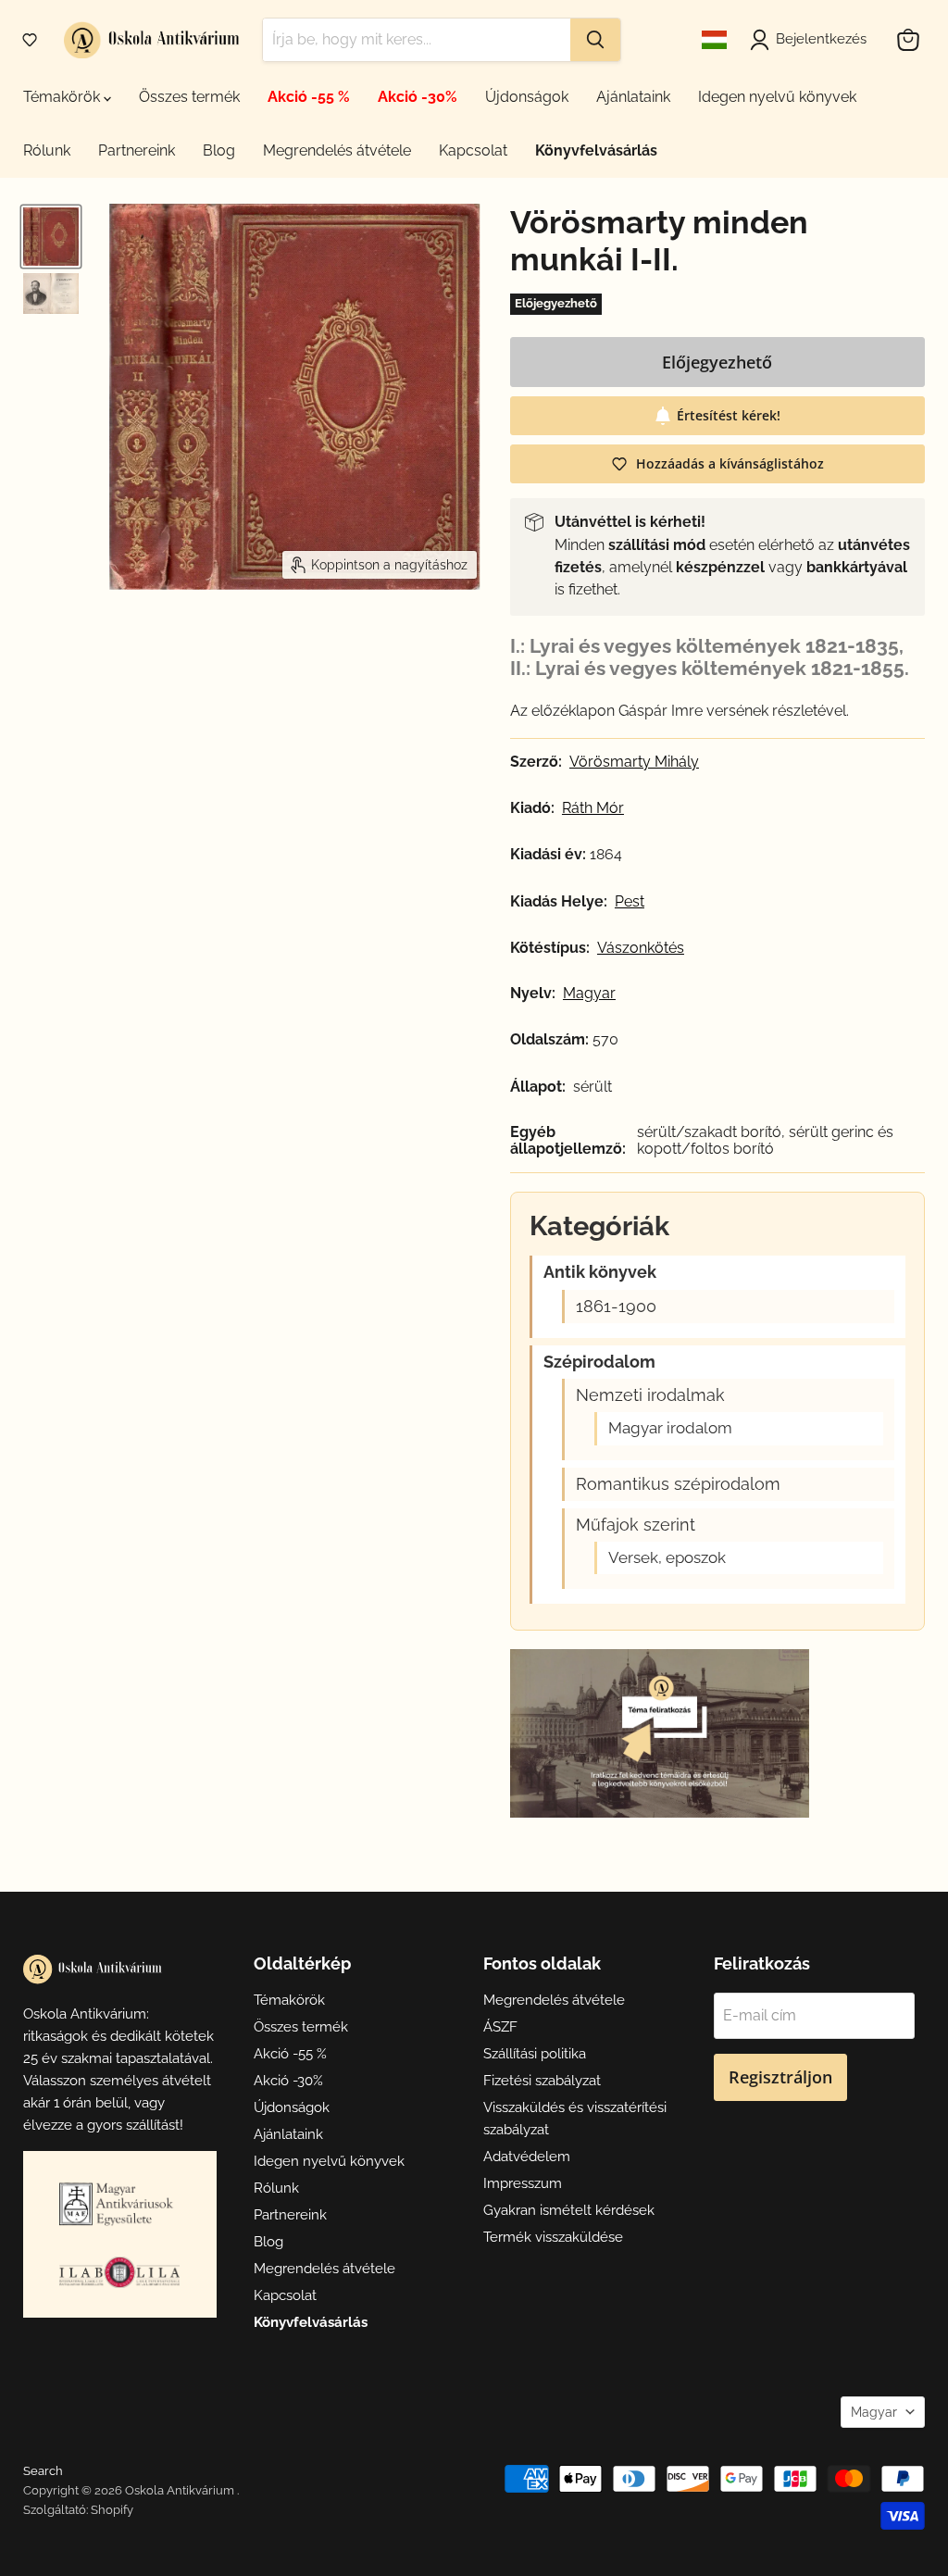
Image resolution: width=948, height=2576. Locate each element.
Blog (219, 150)
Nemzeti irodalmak (650, 1395)
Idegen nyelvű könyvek (777, 97)
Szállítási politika (535, 2054)
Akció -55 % (309, 97)
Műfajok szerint (636, 1525)
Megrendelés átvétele (337, 150)
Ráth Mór (593, 808)
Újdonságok (527, 97)
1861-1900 (616, 1307)
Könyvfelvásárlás (596, 150)
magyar (589, 994)
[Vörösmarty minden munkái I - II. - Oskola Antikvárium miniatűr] (51, 237)
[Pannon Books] (119, 2204)
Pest (630, 902)
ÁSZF (500, 2027)
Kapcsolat (473, 150)
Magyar (874, 2412)
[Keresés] (595, 40)
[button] (30, 40)
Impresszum (523, 2183)
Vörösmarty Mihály (634, 762)
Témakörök (63, 97)
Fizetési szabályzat (542, 2081)
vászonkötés (641, 948)
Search (43, 2471)
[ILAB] (119, 2272)
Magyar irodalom (670, 1428)
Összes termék (189, 97)
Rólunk (47, 150)
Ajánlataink (633, 97)
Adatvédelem (527, 2157)
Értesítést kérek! (729, 415)
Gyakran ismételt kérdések (569, 2210)
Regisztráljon (780, 2077)
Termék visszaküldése (553, 2237)
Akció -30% (418, 97)
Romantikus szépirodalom (678, 1484)
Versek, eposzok (667, 1558)
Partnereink (137, 150)
